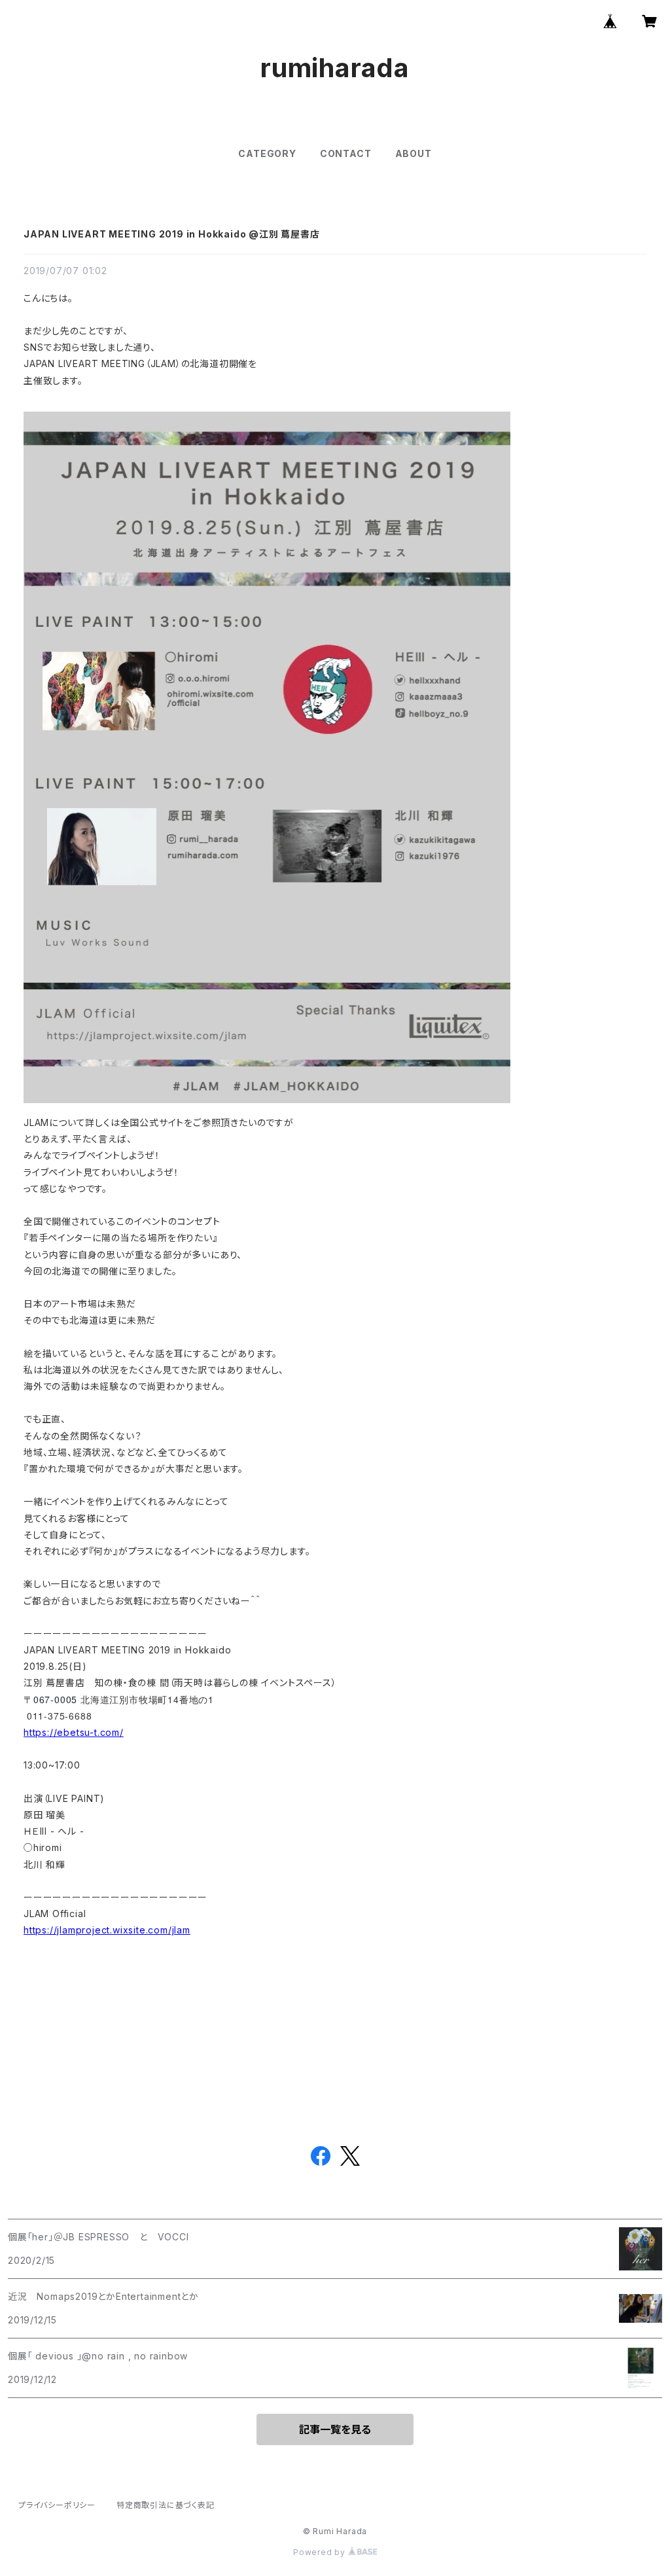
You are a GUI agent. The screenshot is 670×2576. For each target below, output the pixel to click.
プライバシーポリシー (57, 2505)
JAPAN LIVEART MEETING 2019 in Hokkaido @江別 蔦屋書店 (172, 234)
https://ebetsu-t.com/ (74, 1732)
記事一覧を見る (335, 2429)
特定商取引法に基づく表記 (166, 2505)
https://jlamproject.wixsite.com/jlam (107, 1930)
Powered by (321, 2552)
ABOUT (414, 153)
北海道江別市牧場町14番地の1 (150, 1699)
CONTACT (346, 153)
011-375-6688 (60, 1716)
